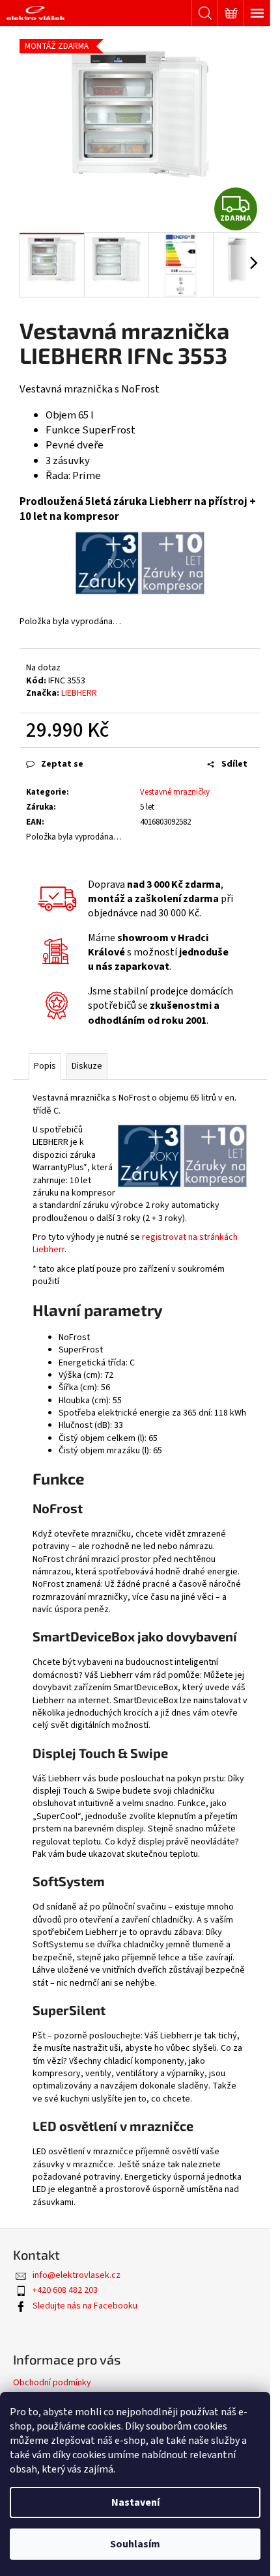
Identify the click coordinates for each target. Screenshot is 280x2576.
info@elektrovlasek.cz (77, 2275)
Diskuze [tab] (87, 1066)
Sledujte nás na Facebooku (85, 2306)
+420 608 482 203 (65, 2290)
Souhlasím (135, 2544)
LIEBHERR (79, 693)
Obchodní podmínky (52, 2383)
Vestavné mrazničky (175, 792)
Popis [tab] (45, 1066)
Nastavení (135, 2502)
